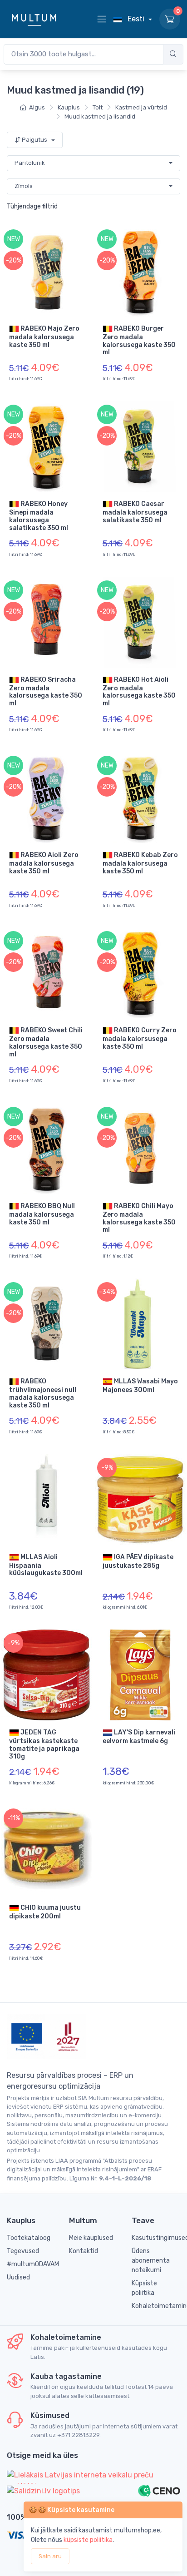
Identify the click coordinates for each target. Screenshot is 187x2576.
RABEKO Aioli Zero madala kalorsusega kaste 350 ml (44, 863)
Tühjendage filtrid (32, 206)
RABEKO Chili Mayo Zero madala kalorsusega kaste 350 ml (139, 1218)
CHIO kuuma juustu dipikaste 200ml (45, 1912)
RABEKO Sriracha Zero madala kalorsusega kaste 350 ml (46, 691)
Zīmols (24, 186)
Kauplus (69, 107)
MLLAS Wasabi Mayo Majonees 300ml (140, 1386)
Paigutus (34, 140)
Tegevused (23, 2251)
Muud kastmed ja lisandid (100, 116)
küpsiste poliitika (88, 2540)
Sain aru (50, 2556)
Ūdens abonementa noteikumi (151, 2261)
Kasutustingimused (156, 2238)
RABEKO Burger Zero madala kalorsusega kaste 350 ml (139, 340)
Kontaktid (84, 2251)
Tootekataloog (29, 2238)
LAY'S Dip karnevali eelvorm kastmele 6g (139, 1737)
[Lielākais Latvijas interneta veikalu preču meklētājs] (93, 2477)
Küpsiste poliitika (144, 2288)
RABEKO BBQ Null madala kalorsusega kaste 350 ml (42, 1214)
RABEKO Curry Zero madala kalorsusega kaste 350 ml (140, 1038)
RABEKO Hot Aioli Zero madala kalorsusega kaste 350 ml (139, 691)
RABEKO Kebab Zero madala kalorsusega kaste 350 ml (140, 863)
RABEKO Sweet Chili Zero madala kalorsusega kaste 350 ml (46, 1042)
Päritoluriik (30, 163)
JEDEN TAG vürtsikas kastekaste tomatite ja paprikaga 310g (44, 1744)
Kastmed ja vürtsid (141, 107)
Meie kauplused (91, 2238)
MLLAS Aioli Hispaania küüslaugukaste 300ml (46, 1565)
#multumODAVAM (31, 2264)
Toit (98, 107)
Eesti (136, 19)
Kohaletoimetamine (156, 2306)
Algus (37, 107)
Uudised (18, 2277)
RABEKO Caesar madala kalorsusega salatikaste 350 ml (135, 512)
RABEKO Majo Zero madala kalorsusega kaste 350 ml (44, 336)
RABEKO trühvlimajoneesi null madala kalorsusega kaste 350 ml (43, 1393)
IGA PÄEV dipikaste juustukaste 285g (138, 1561)
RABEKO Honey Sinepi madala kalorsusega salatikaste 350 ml (39, 516)
